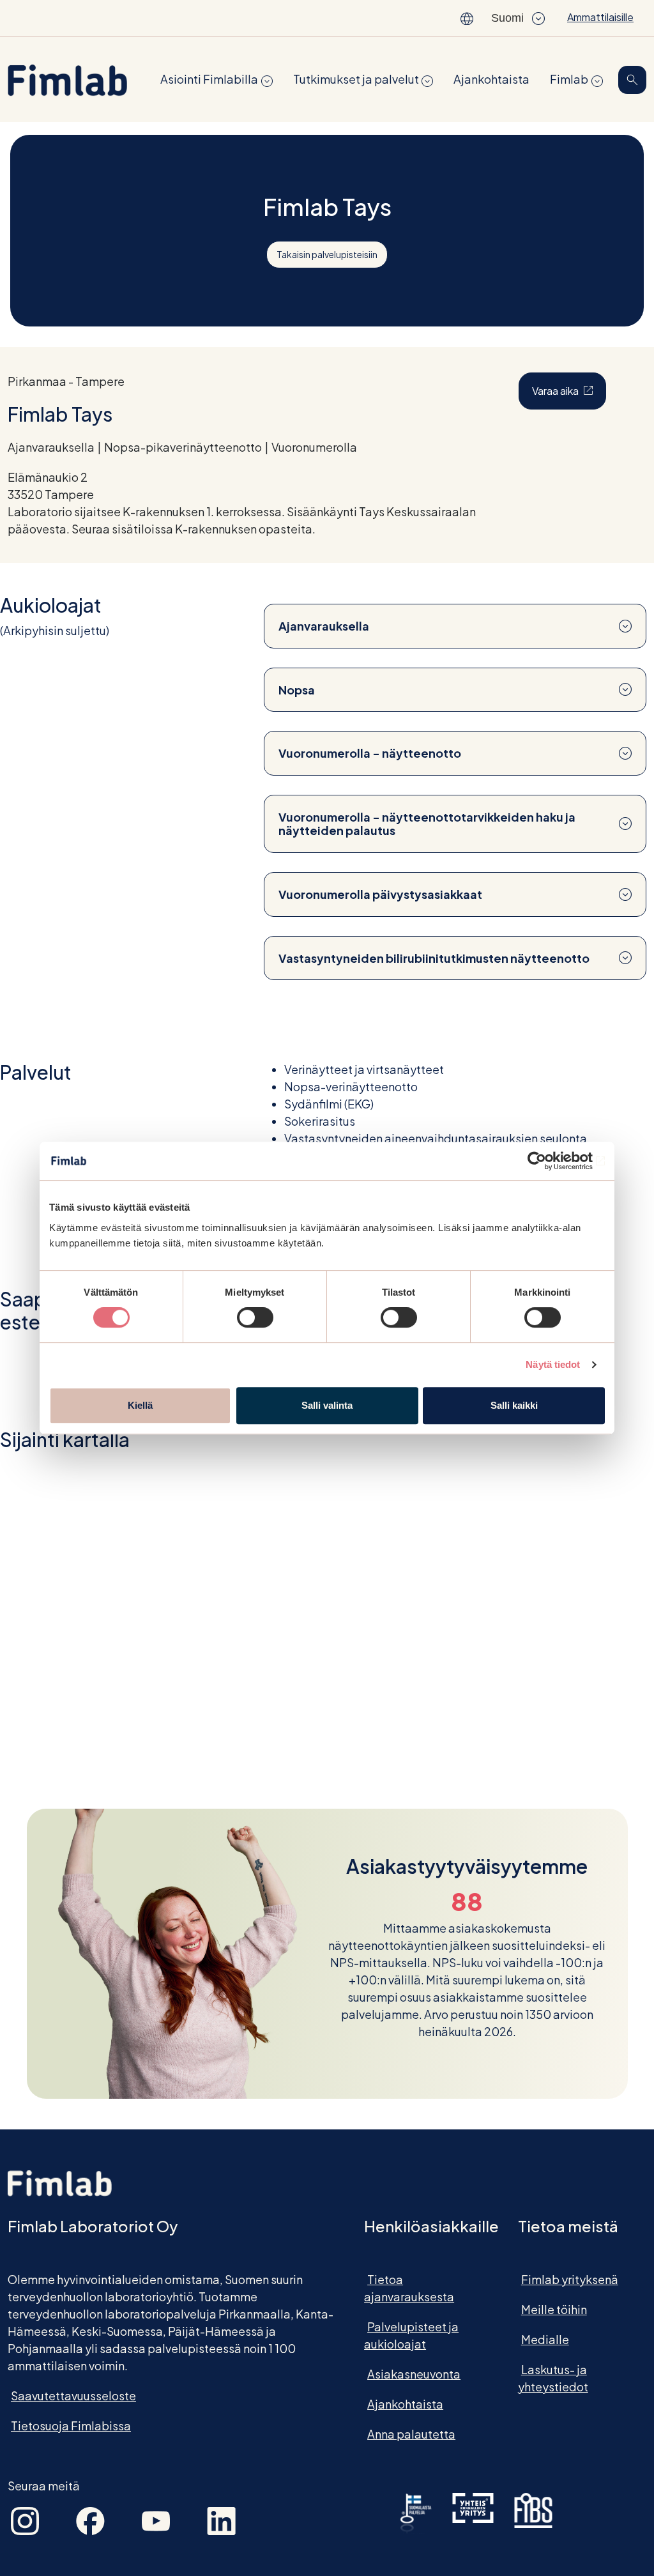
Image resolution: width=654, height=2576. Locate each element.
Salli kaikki (514, 1405)
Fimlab (569, 79)
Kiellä (140, 1405)
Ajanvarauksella (324, 626)
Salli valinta (327, 1405)
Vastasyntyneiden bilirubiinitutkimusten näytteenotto (434, 958)
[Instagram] (25, 2519)
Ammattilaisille (600, 17)
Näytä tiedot (553, 1364)
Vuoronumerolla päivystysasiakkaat (380, 894)
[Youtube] (156, 2519)
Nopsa (297, 690)
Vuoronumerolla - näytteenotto (370, 753)
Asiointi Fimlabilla (209, 79)
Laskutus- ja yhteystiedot (553, 2378)
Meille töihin (554, 2309)
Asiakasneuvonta (414, 2374)
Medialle (545, 2339)
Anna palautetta (411, 2434)
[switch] (255, 1317)
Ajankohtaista (491, 79)
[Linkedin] (221, 2519)
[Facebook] (90, 2519)
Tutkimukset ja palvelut (356, 79)
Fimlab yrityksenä (570, 2279)
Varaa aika (569, 390)
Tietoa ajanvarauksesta (409, 2288)
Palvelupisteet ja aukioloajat (411, 2335)
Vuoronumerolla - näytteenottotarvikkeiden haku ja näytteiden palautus (427, 824)
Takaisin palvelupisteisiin (327, 254)
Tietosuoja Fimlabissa (71, 2426)
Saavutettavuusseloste (73, 2396)
